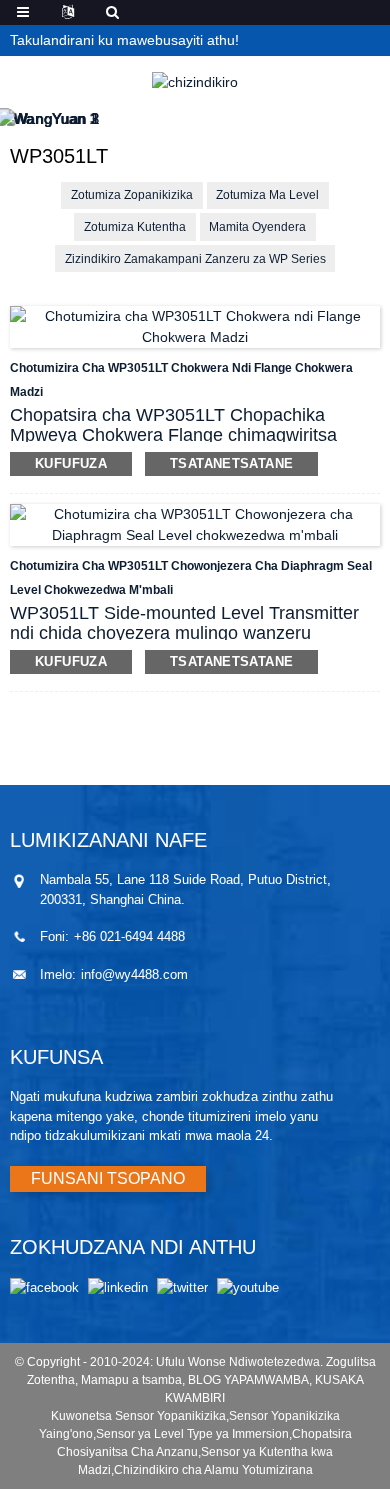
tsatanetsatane (231, 463)
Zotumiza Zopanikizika (132, 195)
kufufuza (71, 463)
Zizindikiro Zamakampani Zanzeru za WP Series (195, 259)
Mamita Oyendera (257, 227)
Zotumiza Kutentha (135, 227)
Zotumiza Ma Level (267, 195)
